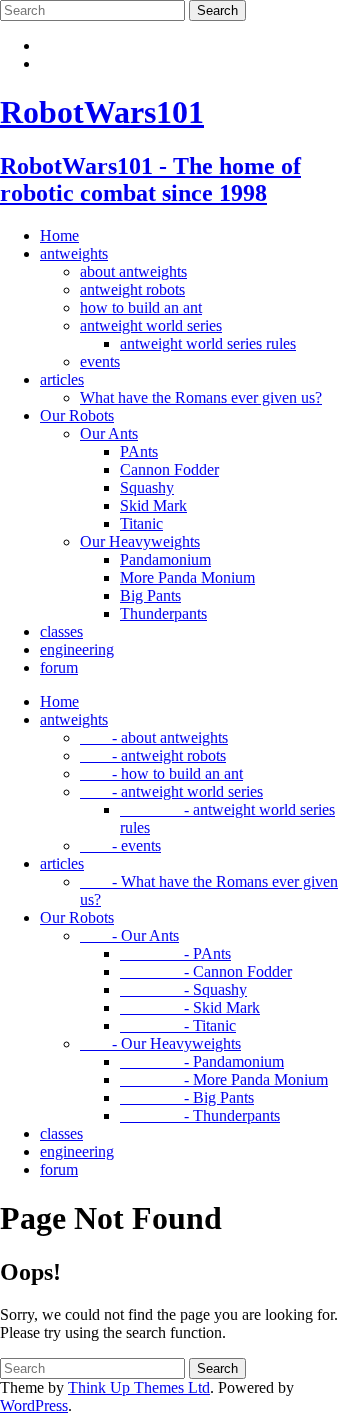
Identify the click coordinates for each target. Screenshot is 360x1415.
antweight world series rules (208, 343)
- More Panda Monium (224, 1079)
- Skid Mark (190, 1007)
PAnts (139, 451)
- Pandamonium (202, 1061)
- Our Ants (129, 935)
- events (120, 845)
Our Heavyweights (140, 541)
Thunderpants (163, 613)
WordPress (34, 1405)
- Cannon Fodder (206, 971)
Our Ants (109, 433)
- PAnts (175, 953)
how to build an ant (141, 307)
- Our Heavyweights (160, 1043)
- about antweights (154, 737)
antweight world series (151, 325)
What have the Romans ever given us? (201, 397)
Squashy (147, 487)
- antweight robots (153, 755)
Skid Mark (153, 505)
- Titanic (178, 1025)
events (100, 361)
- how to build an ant (161, 773)
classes (61, 631)
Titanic (141, 523)
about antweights (133, 271)
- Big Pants (187, 1097)
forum (59, 667)
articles (62, 379)
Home (59, 235)
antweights (74, 253)
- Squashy (183, 989)
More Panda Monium (187, 577)
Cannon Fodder (169, 469)
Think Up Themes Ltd (139, 1387)
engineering (77, 649)
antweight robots (132, 289)
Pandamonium (165, 559)
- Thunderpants (200, 1115)
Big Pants (150, 595)
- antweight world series (171, 791)
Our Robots (77, 415)
